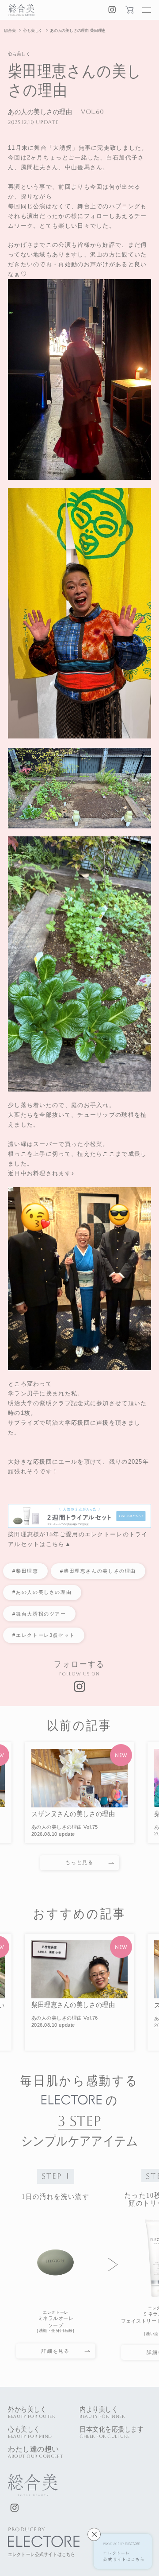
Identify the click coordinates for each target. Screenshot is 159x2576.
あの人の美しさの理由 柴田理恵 (78, 31)
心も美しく (33, 31)
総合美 (10, 31)
